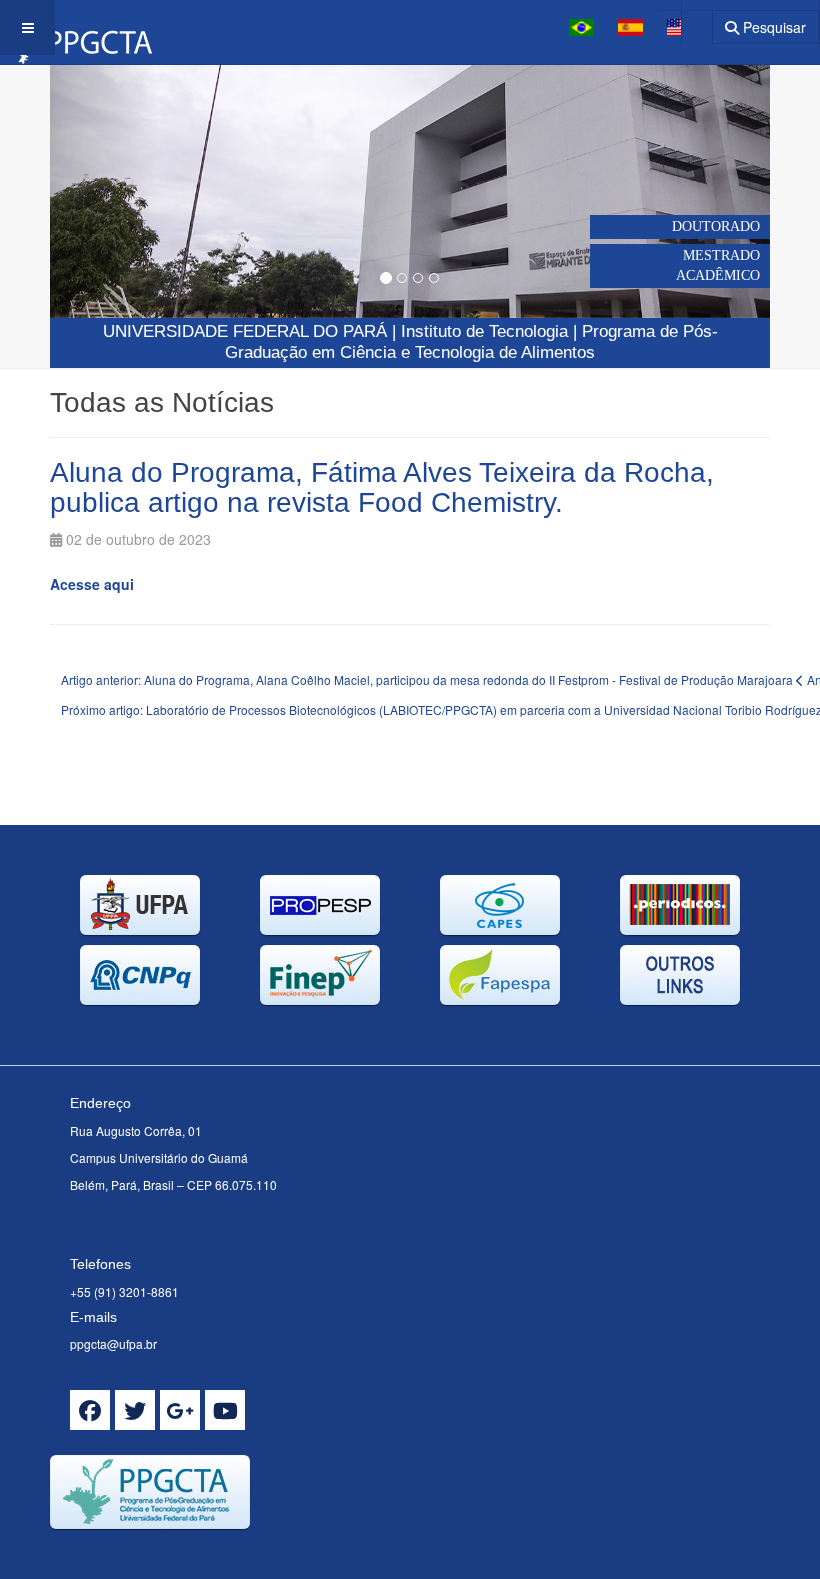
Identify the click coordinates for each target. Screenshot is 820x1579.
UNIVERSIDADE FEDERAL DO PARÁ (245, 331)
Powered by (141, 1554)
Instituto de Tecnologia (484, 331)
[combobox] (684, 20)
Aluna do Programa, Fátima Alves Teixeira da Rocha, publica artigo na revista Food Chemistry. (382, 488)
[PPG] (76, 27)
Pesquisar (772, 27)
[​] (90, 1410)
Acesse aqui (92, 584)
